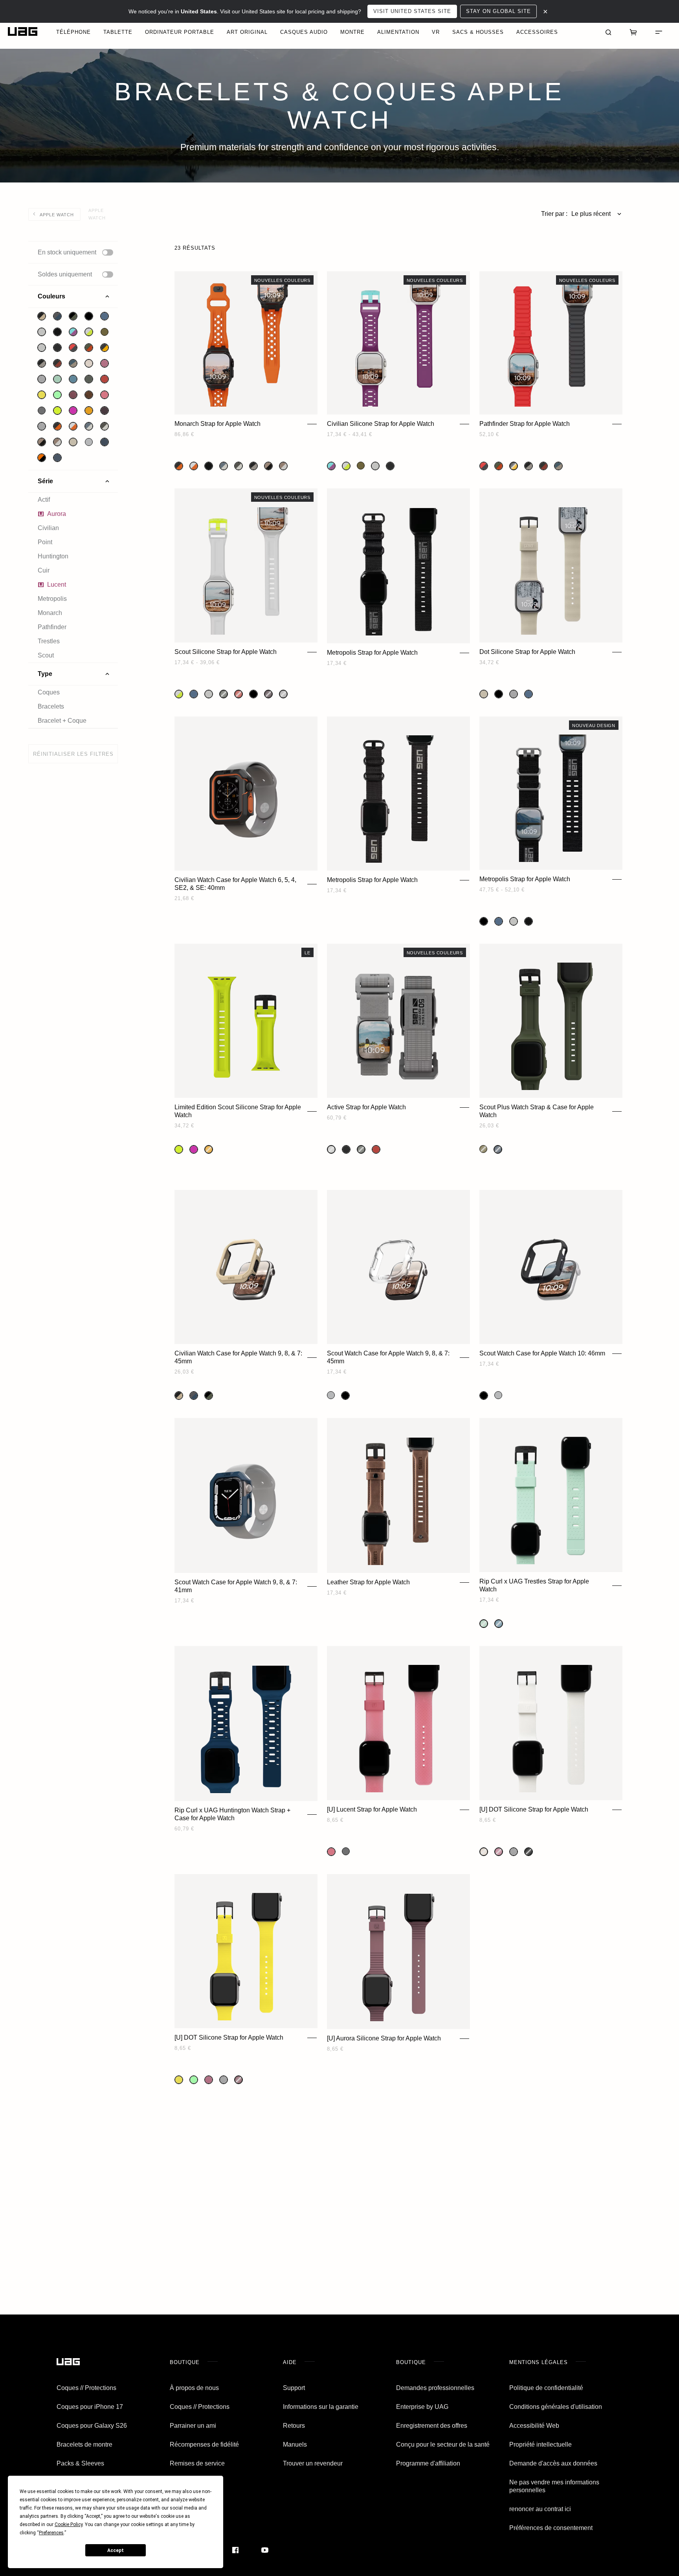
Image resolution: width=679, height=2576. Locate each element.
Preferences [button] (51, 2533)
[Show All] (108, 252)
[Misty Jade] (57, 379)
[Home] (23, 32)
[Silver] (42, 426)
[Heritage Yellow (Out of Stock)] (209, 1149)
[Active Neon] (57, 411)
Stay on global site (498, 11)
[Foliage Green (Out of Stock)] (224, 694)
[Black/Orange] (42, 458)
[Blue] (73, 379)
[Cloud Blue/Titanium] (89, 426)
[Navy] (57, 458)
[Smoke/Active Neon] (89, 332)
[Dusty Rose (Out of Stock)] (499, 1852)
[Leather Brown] (89, 395)
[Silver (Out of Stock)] (283, 694)
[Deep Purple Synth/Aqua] (73, 332)
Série (45, 481)
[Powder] (42, 348)
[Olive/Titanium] (105, 426)
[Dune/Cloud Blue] (73, 363)
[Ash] (42, 411)
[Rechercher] (608, 31)
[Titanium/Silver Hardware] (514, 921)
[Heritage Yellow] (89, 411)
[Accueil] (68, 2362)
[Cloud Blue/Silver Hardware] (499, 921)
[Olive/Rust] (57, 363)
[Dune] (73, 442)
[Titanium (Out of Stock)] (331, 1149)
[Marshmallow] (89, 363)
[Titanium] (42, 332)
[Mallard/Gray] (57, 316)
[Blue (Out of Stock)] (499, 1624)
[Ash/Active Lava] (73, 348)
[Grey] (42, 379)
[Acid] (42, 395)
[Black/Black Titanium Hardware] (529, 921)
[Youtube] (265, 2550)
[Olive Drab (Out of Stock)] (483, 1149)
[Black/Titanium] (42, 363)
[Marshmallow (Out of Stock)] (484, 1852)
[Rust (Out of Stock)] (239, 694)
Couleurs (51, 296)
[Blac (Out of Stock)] (529, 1852)
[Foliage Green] (89, 379)
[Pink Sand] (105, 395)
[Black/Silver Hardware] (484, 921)
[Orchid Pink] (73, 411)
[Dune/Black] (42, 316)
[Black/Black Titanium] (57, 332)
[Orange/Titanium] (73, 426)
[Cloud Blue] (105, 316)
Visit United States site (412, 11)
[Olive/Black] (73, 316)
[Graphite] (346, 1149)
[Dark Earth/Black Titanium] (42, 442)
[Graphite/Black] (57, 348)
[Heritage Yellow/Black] (105, 348)
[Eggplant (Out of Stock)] (268, 694)
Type (45, 674)
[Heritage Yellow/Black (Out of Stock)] (514, 466)
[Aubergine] (73, 395)
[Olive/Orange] (89, 348)
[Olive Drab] (105, 332)
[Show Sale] (108, 274)
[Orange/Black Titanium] (57, 426)
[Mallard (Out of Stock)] (498, 1149)
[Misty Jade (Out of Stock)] (484, 1624)
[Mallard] (105, 442)
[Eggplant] (105, 411)
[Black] (89, 316)
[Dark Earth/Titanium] (57, 442)
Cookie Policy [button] (69, 2524)
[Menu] (659, 31)
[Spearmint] (57, 395)
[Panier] (633, 31)
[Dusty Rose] (105, 363)
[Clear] (89, 442)
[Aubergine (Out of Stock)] (239, 2080)
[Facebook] (235, 2550)
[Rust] (105, 379)
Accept (116, 2550)
